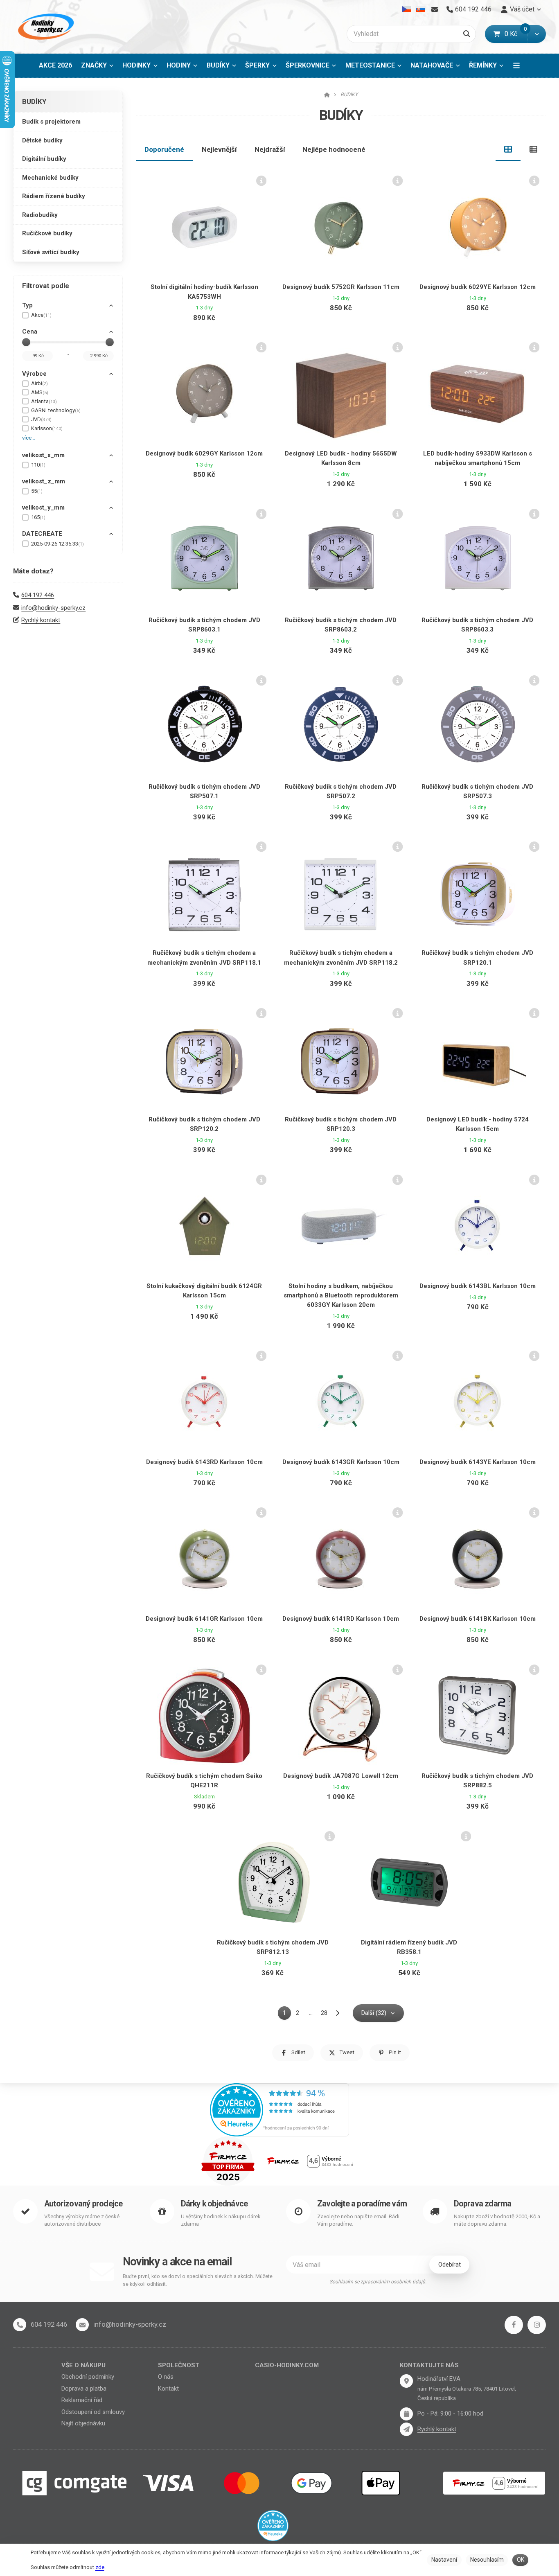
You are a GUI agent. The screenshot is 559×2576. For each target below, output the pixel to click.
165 (38, 517)
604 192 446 (38, 595)
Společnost (179, 2365)
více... (29, 438)
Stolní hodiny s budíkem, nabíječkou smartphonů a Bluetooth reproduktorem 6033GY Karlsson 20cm (341, 1296)
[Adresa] (406, 2381)
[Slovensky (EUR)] (420, 9)
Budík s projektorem (51, 122)
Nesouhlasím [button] (487, 2560)
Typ (27, 305)
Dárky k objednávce (214, 2204)
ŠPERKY (257, 65)
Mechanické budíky (50, 178)
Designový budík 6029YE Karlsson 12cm (478, 287)
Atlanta (44, 401)
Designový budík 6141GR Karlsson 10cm (204, 1619)
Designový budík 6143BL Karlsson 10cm (478, 1286)
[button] (537, 34)
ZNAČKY (94, 65)
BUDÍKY (224, 68)
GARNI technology (56, 410)
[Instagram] (537, 2325)
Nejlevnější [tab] (219, 149)
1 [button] (287, 2014)
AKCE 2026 (55, 65)
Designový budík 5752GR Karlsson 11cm (341, 287)
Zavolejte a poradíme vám (362, 2204)
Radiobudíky (40, 215)
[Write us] (406, 2429)
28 (324, 2013)
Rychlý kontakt (41, 620)
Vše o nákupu (83, 2365)
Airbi (39, 383)
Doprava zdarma (483, 2204)
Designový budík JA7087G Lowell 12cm (341, 1776)
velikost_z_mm (44, 481)
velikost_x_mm (43, 455)
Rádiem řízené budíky (54, 196)
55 (37, 491)
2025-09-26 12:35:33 (57, 544)
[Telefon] (20, 2325)
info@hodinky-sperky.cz (53, 608)
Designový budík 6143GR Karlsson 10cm (341, 1462)
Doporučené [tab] (164, 149)
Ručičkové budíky (47, 233)
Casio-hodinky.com (287, 2365)
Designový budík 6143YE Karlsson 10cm (478, 1462)
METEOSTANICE (370, 65)
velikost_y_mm (43, 508)
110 (38, 465)
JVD (41, 419)
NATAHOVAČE (432, 65)
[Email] (434, 9)
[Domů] (45, 27)
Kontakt (168, 2389)
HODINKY (136, 65)
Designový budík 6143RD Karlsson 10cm (204, 1462)
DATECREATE (42, 534)
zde (100, 2567)
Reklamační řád (82, 2400)
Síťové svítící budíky (51, 252)
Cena (30, 332)
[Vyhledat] (467, 34)
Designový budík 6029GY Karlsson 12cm (204, 453)
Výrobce (34, 374)
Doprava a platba (84, 2389)
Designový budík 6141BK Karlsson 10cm (478, 1619)
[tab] (508, 149)
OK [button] (521, 2560)
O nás (166, 2377)
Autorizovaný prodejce (83, 2204)
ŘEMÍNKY (483, 65)
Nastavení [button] (444, 2560)
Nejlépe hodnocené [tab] (334, 149)
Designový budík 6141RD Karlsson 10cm (341, 1619)
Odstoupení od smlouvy (93, 2412)
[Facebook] (514, 2325)
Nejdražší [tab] (270, 149)
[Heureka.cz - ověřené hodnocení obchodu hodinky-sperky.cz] (279, 2109)
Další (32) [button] (374, 2013)
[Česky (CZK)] (407, 9)
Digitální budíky (44, 159)
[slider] (26, 342)
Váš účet (522, 9)
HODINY (179, 65)
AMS (40, 392)
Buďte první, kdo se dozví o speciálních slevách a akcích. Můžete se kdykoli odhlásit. (198, 2280)
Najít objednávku (83, 2423)
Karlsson (47, 428)
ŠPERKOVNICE (308, 65)
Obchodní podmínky (88, 2377)
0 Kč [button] (516, 34)
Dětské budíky (42, 140)
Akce (41, 315)
